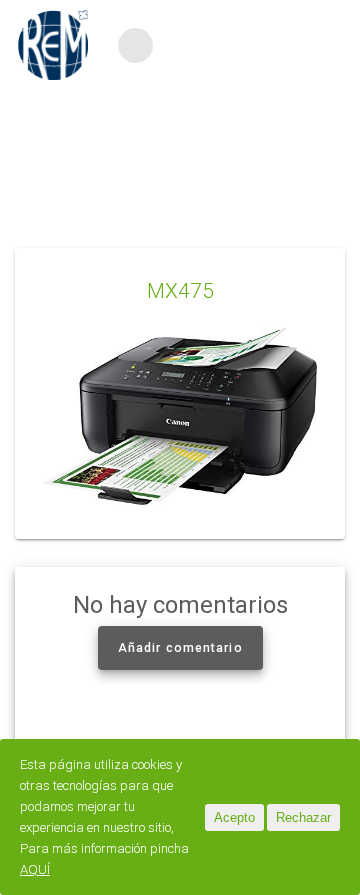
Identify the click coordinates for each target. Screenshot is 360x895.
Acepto (234, 817)
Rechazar (303, 817)
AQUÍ (35, 869)
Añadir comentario (180, 648)
